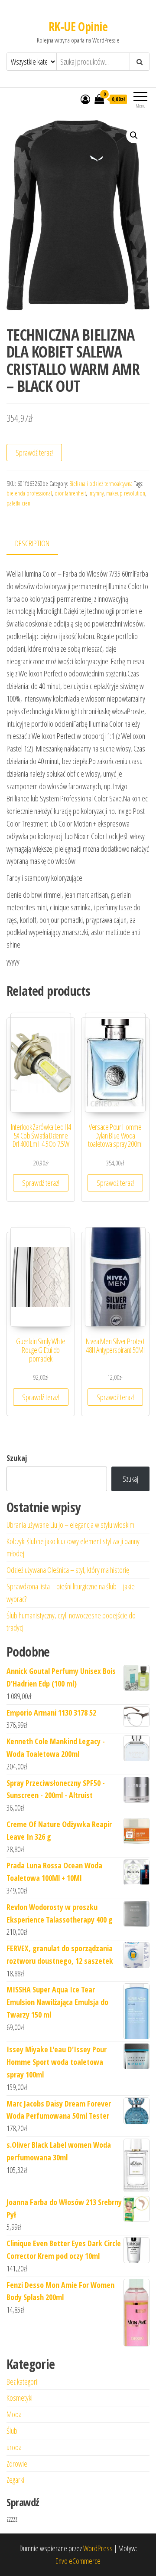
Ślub (12, 2431)
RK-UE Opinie (78, 26)
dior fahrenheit (70, 493)
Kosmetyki (19, 2398)
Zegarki (15, 2480)
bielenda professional (29, 493)
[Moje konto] (85, 99)
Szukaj (17, 1458)
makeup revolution (126, 493)
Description (32, 543)
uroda (14, 2447)
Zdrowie (17, 2464)
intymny (96, 493)
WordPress (98, 2548)
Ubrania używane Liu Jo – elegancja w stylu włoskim (70, 1525)
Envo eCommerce (78, 2561)
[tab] (39, 544)
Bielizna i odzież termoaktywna (101, 484)
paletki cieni (19, 503)
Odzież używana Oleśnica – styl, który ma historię (68, 1570)
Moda (14, 2414)
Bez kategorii (23, 2382)
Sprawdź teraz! (34, 453)
